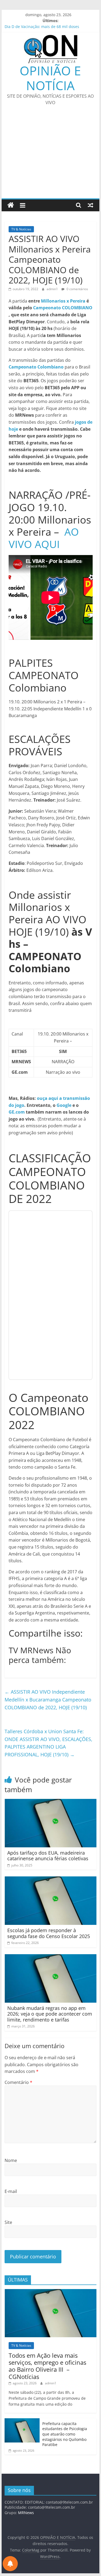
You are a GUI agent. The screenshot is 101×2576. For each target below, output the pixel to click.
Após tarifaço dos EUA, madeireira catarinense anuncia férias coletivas (48, 1856)
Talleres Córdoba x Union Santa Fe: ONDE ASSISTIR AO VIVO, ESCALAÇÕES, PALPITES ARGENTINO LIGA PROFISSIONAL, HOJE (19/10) (48, 1743)
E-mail (11, 2191)
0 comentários (77, 289)
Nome (11, 2160)
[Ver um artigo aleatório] (90, 205)
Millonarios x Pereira (63, 301)
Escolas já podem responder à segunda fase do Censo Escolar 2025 (49, 1933)
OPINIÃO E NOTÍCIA (50, 78)
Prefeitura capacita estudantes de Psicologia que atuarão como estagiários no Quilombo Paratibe (65, 2434)
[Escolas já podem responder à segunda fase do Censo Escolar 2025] (51, 1880)
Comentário (18, 2082)
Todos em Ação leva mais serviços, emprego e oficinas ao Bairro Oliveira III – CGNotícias (47, 2366)
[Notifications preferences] (10, 2564)
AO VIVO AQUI (44, 538)
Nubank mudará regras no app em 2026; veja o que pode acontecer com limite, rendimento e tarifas (50, 2014)
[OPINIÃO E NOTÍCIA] (11, 205)
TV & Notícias (21, 229)
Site (8, 2222)
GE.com (17, 1112)
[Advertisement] (50, 155)
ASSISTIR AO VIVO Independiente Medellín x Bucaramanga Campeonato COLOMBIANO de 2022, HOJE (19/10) (48, 1700)
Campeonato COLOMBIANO (63, 308)
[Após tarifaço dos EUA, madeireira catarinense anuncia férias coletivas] (51, 1802)
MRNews (26, 2513)
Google (64, 1105)
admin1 (53, 289)
